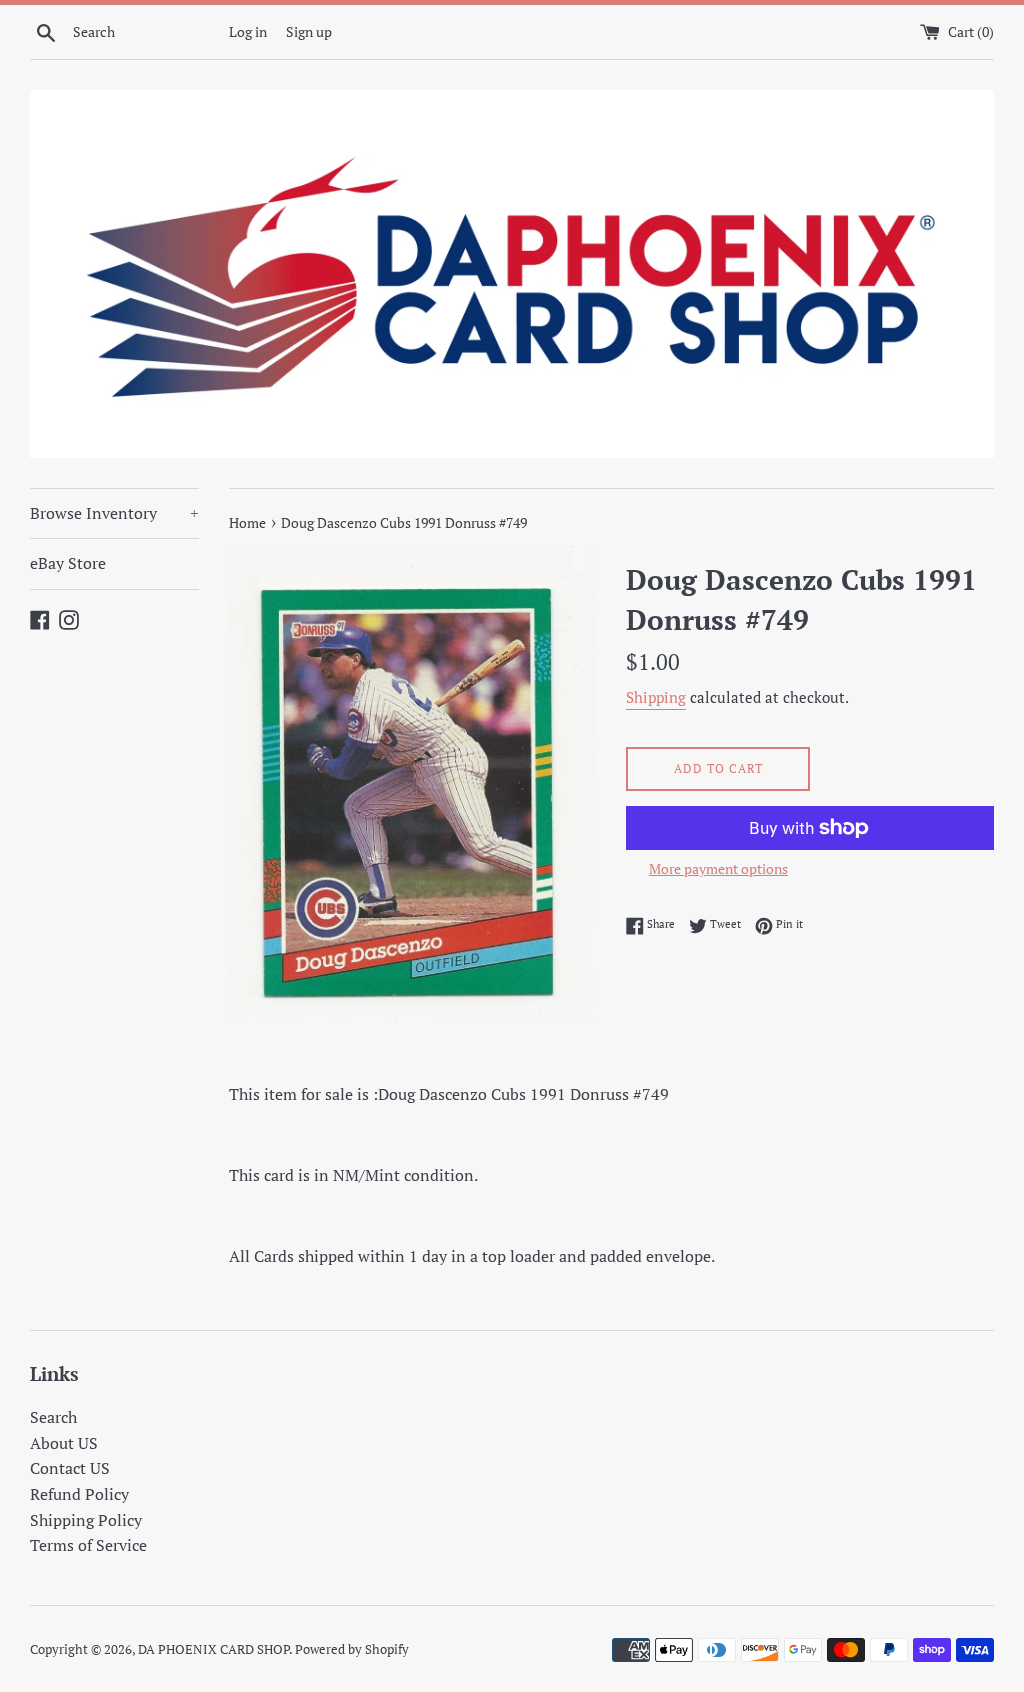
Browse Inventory (114, 513)
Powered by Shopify (352, 1649)
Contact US (70, 1468)
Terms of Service (88, 1545)
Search (53, 1417)
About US (64, 1443)
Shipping (656, 697)
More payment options (718, 868)
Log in (248, 31)
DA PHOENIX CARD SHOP (213, 1649)
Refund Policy (79, 1494)
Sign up (309, 31)
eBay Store (68, 563)
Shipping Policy (86, 1520)
